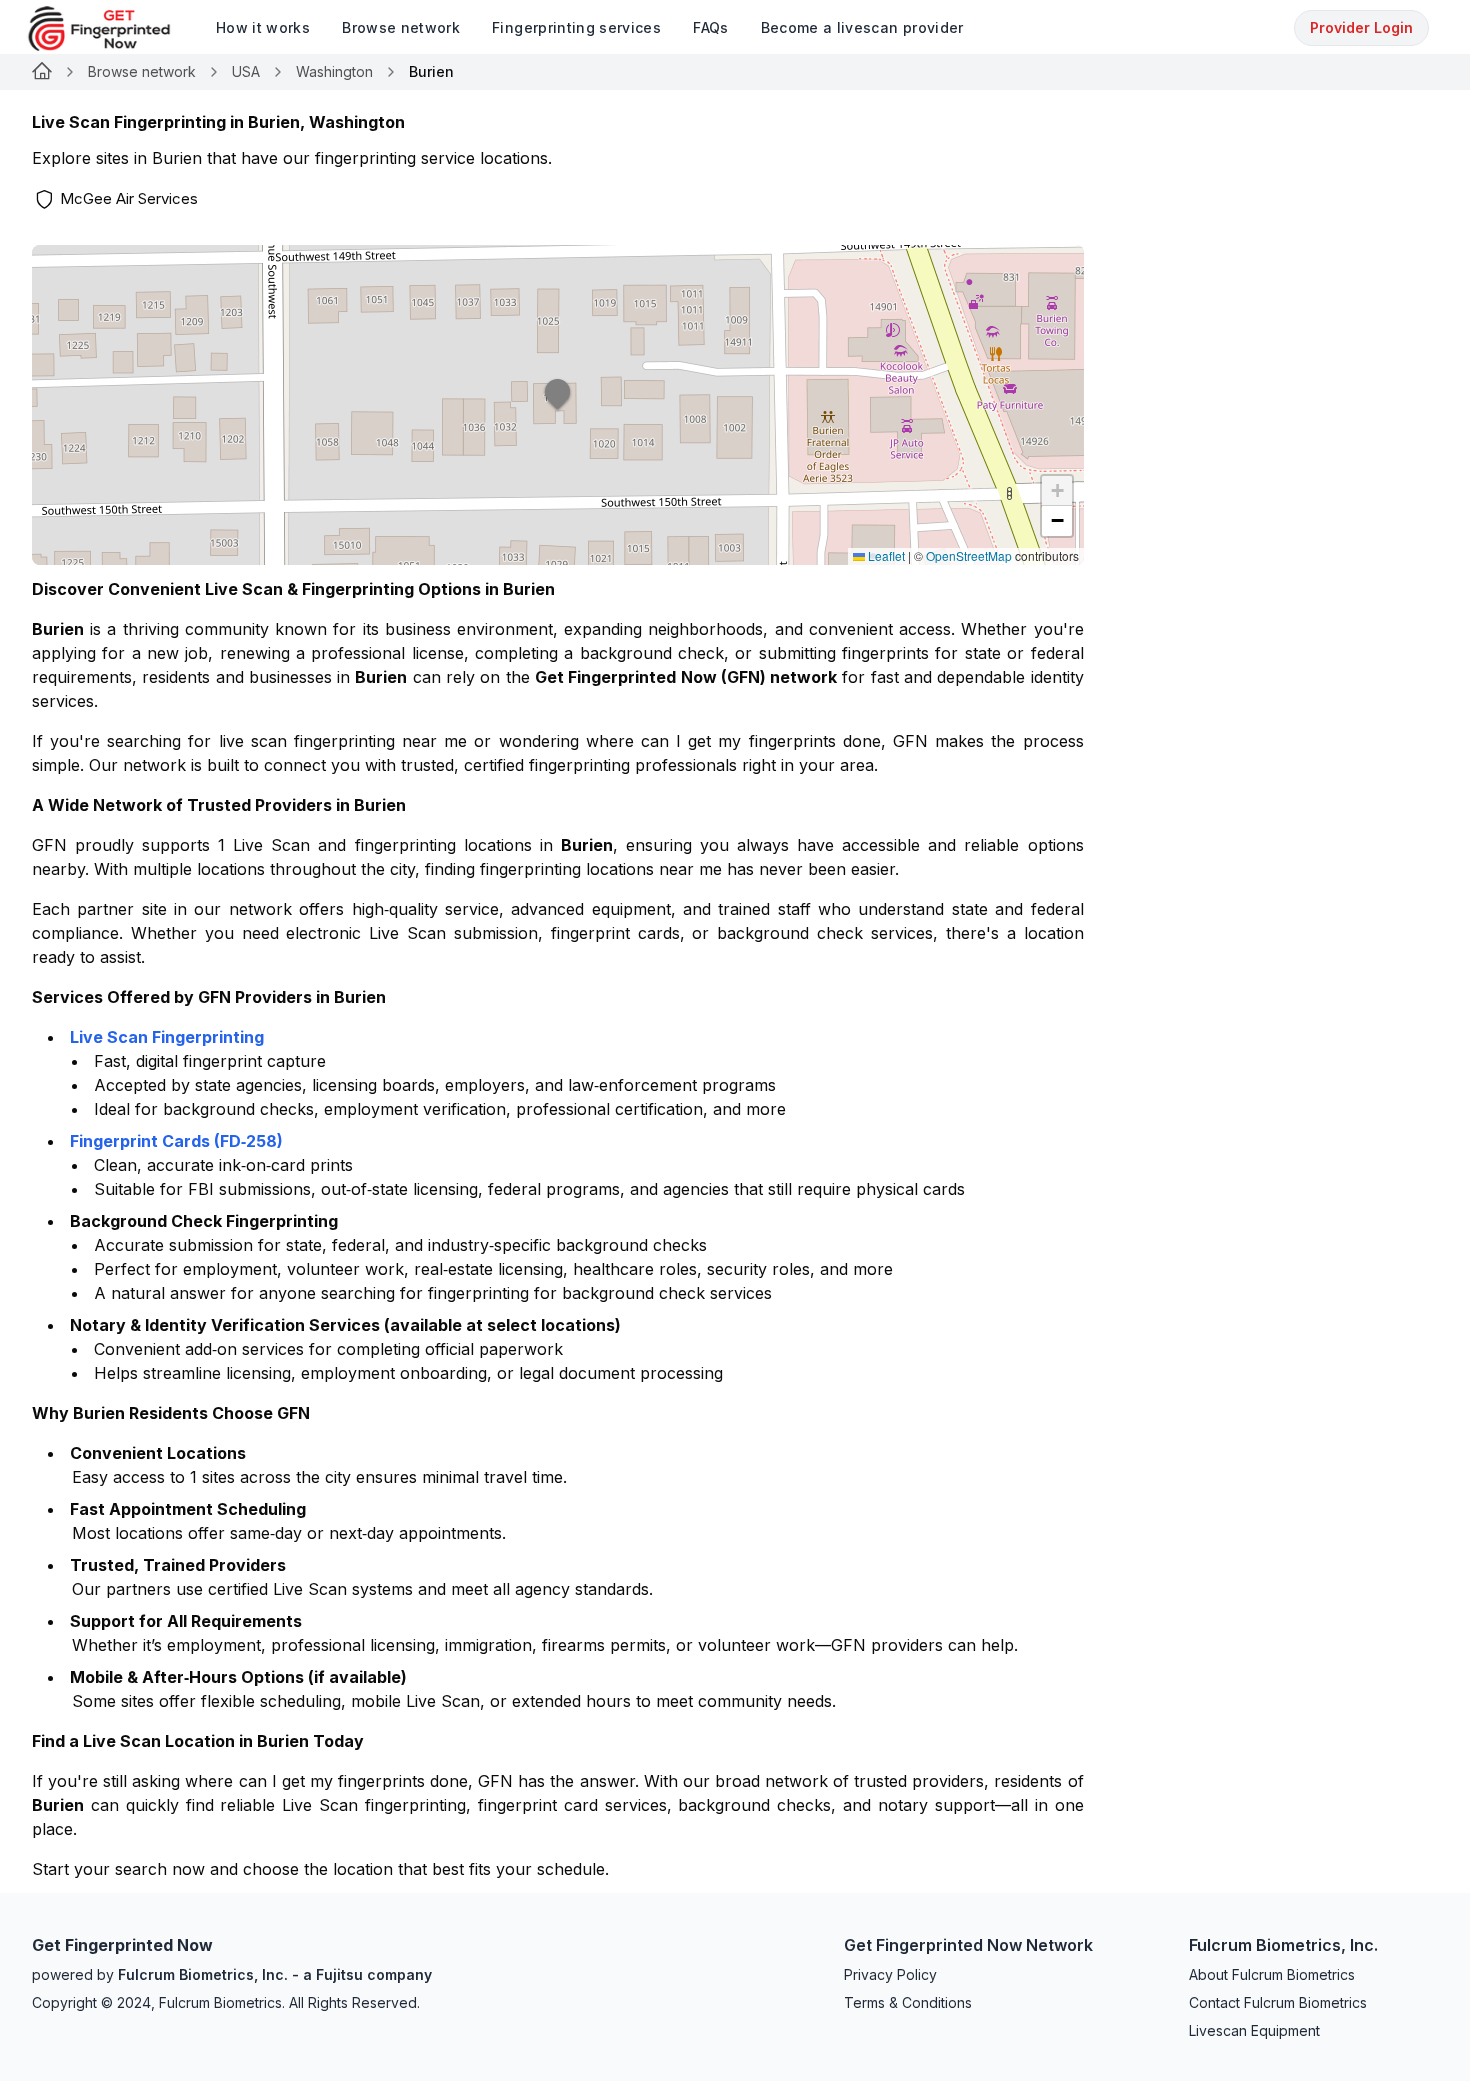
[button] (558, 405)
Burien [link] (431, 71)
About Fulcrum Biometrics (1272, 1974)
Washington (334, 71)
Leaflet (885, 555)
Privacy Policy (890, 1974)
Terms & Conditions (908, 2002)
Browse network (142, 71)
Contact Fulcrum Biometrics (1278, 2002)
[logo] (114, 28)
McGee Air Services (129, 198)
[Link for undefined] (42, 72)
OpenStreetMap (969, 555)
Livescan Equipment (1254, 2030)
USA (246, 71)
